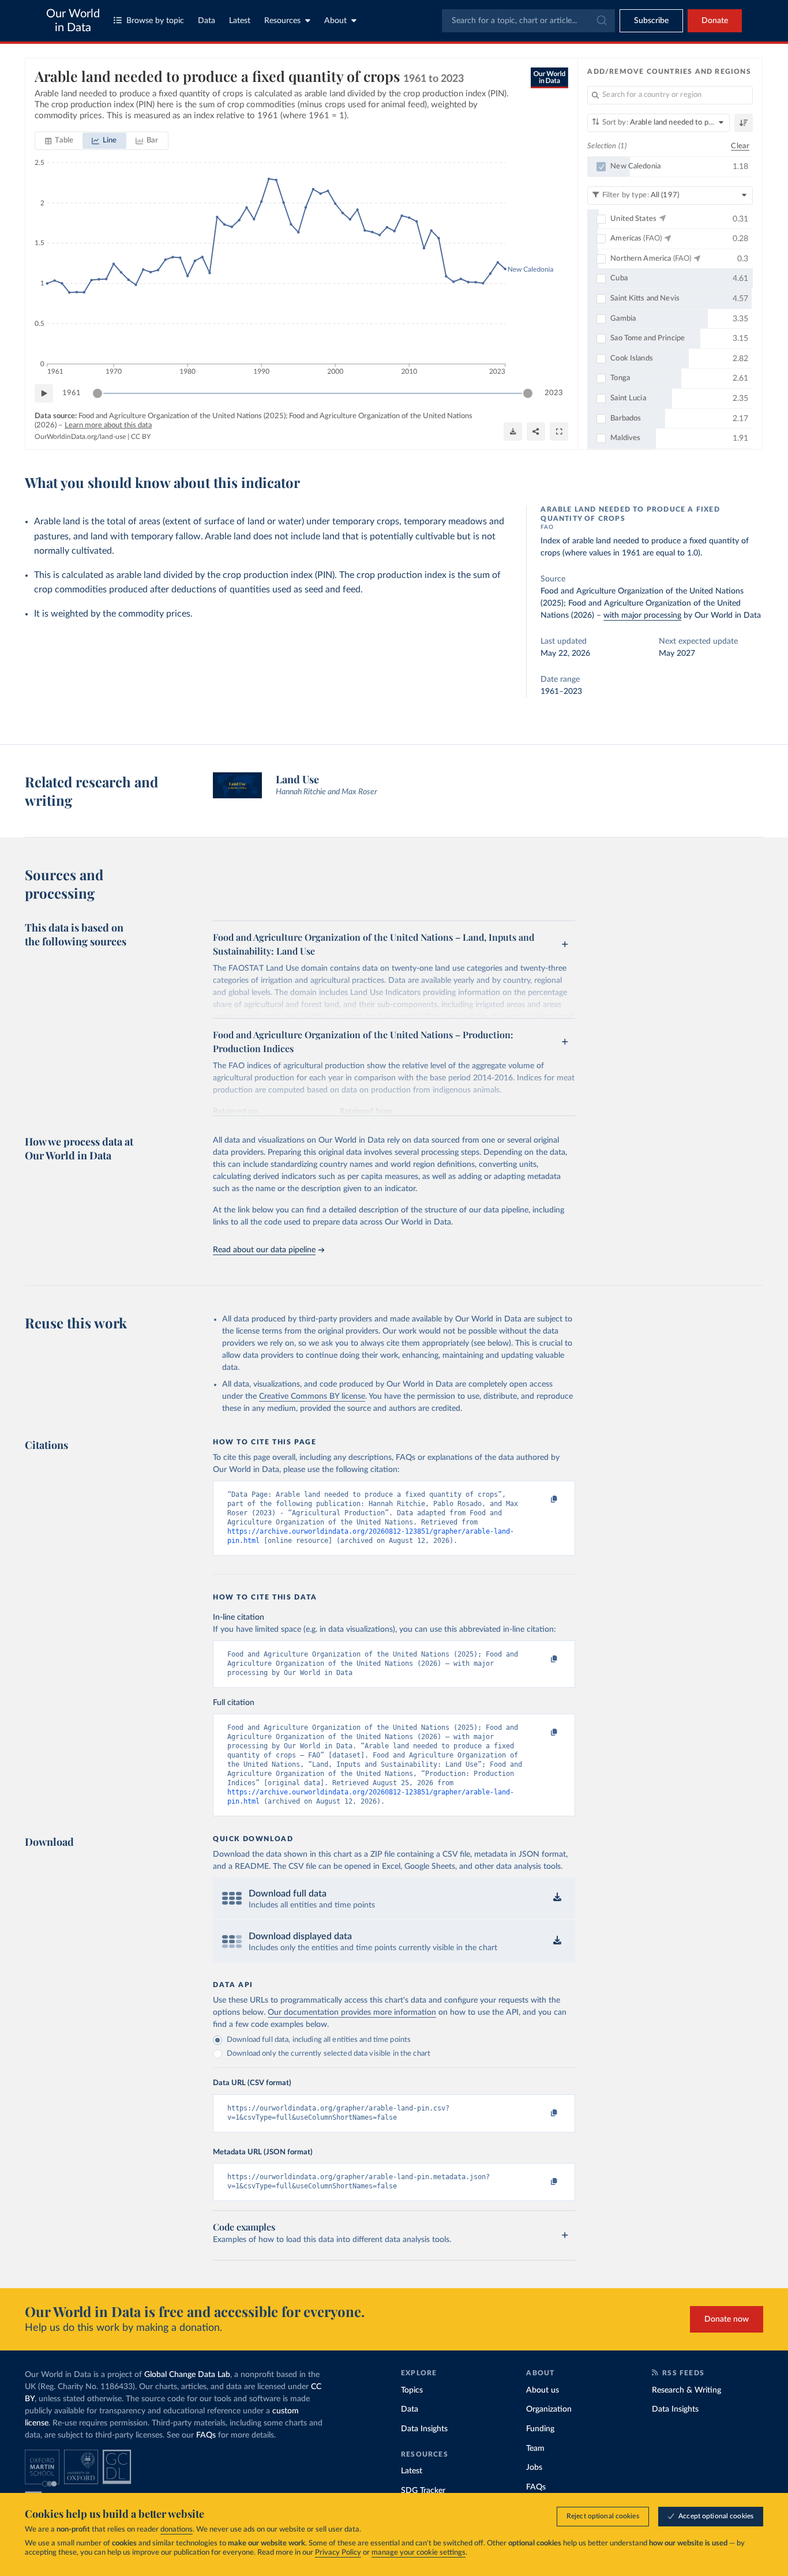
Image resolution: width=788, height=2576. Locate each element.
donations (177, 2530)
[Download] (513, 431)
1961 (72, 393)
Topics (412, 2390)
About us (543, 2390)
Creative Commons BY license (312, 1396)
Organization (549, 2409)
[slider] (97, 393)
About (335, 21)
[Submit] (601, 21)
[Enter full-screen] (559, 431)
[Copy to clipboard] (542, 1500)
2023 (554, 393)
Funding (540, 2429)
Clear (740, 146)
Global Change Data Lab (187, 2375)
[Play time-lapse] (44, 393)
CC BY (141, 437)
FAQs (206, 2435)
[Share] (536, 431)
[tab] (59, 141)
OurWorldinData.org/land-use (80, 437)
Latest (240, 21)
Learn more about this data (108, 425)
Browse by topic (155, 21)
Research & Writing (686, 2390)
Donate (715, 21)
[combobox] (528, 21)
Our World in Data (73, 21)
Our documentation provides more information (352, 2012)
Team (535, 2449)
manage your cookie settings (419, 2553)
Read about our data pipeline (264, 1250)
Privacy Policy (338, 2553)
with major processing (642, 615)
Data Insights (424, 2429)
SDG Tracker (423, 2491)
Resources (282, 21)
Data (207, 21)
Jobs (534, 2468)
